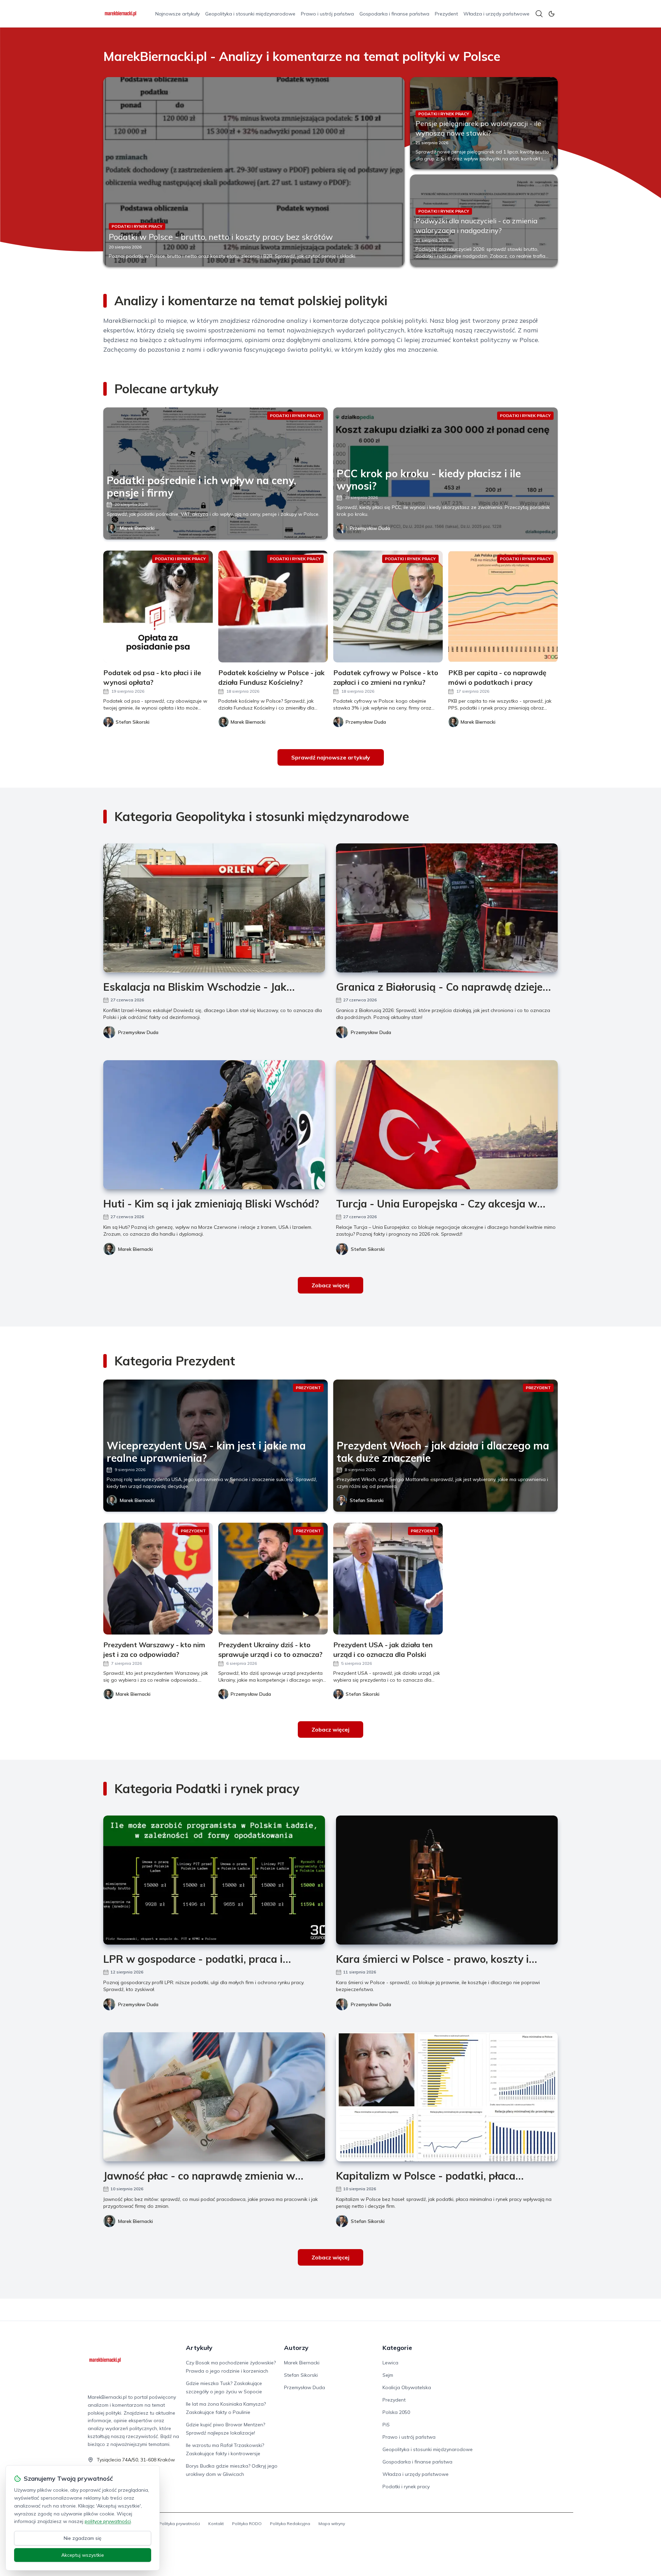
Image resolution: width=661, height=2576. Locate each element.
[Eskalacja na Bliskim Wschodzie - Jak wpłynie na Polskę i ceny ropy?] (214, 908)
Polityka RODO (247, 2524)
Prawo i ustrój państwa (327, 14)
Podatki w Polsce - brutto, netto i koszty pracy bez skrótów (221, 237)
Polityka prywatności (180, 2524)
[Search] (539, 14)
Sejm (388, 2375)
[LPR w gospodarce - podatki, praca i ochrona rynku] (214, 1880)
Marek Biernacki (137, 528)
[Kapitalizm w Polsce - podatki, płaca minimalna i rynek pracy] (447, 2097)
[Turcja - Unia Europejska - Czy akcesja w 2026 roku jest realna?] (447, 1125)
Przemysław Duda (370, 528)
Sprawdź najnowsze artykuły (331, 757)
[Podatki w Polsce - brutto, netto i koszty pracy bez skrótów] (254, 172)
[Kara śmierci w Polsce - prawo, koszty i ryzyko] (447, 1880)
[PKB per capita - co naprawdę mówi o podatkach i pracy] (503, 606)
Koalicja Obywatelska (407, 2387)
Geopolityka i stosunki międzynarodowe (250, 14)
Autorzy (296, 2348)
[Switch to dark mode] (552, 14)
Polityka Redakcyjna (290, 2524)
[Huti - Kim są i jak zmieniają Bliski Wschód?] (214, 1125)
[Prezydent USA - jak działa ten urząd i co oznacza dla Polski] (388, 1579)
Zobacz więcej (330, 1285)
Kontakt (216, 2524)
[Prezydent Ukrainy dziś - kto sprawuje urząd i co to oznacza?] (273, 1579)
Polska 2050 (396, 2412)
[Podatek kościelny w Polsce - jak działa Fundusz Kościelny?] (273, 606)
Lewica (390, 2363)
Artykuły (199, 2348)
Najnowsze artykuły (177, 14)
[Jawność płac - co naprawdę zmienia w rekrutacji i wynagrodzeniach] (214, 2097)
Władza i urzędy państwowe (496, 14)
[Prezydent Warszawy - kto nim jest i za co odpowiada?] (158, 1579)
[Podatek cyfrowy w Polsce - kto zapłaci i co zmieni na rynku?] (388, 606)
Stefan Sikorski (368, 1249)
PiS (386, 2425)
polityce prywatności (108, 2521)
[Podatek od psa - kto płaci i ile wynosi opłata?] (158, 606)
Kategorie (397, 2348)
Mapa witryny (332, 2524)
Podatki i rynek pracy (406, 2487)
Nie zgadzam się (83, 2538)
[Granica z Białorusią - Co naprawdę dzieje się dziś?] (447, 908)
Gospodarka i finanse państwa (394, 14)
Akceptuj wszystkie (83, 2555)
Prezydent (446, 14)
